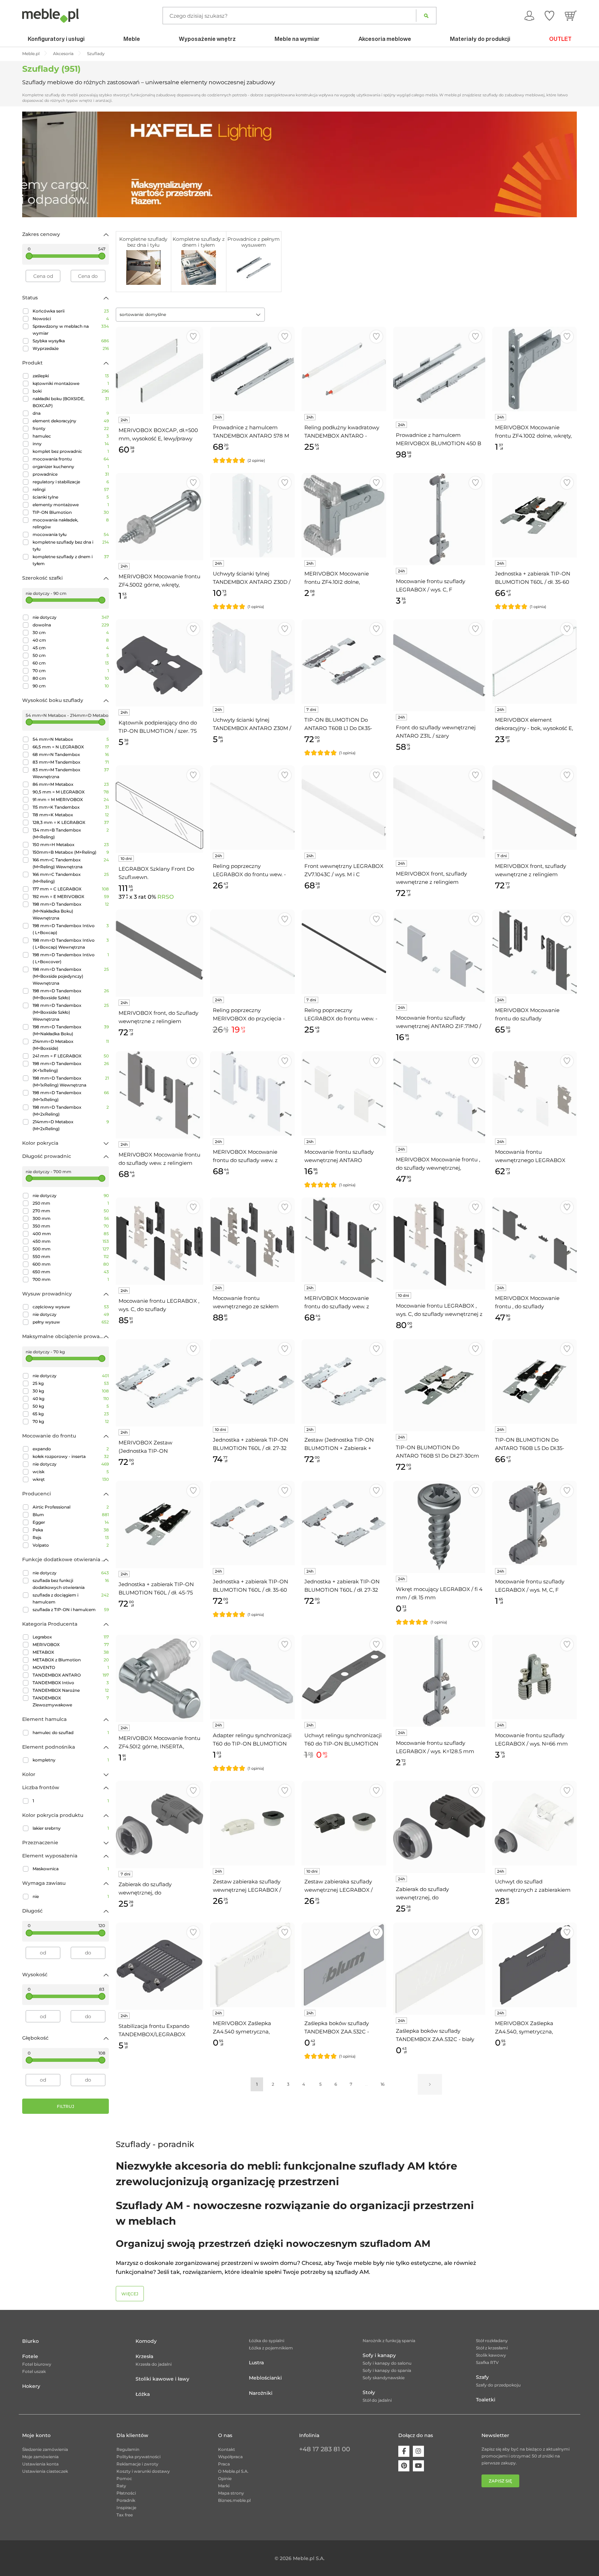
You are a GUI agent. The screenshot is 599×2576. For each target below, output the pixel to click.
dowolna (71, 625)
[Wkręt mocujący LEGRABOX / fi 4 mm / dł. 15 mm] (439, 1527)
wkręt (71, 1479)
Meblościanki (265, 2378)
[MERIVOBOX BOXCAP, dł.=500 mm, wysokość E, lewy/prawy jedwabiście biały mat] (159, 370)
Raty (121, 2486)
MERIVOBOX (71, 1645)
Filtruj (66, 2106)
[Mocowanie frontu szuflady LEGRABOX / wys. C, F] (439, 519)
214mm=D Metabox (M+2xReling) (71, 1125)
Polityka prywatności (138, 2457)
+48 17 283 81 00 (325, 2449)
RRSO (166, 897)
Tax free (125, 2515)
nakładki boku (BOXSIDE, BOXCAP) (71, 402)
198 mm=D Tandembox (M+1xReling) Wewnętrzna (71, 1082)
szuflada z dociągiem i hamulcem (71, 1598)
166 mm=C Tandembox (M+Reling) (71, 878)
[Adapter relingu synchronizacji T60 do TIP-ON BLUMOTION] (252, 1677)
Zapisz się (500, 2481)
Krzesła (144, 2356)
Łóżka (143, 2394)
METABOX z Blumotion (71, 1660)
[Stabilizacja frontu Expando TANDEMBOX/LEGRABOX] (159, 1966)
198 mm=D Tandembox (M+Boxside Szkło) (71, 994)
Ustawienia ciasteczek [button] (45, 2471)
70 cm (71, 671)
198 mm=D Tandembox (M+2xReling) (71, 1111)
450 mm (71, 1241)
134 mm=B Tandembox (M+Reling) (71, 833)
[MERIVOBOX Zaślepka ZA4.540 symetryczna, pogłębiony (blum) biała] (252, 1965)
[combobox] (190, 315)
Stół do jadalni (377, 2400)
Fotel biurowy (37, 2364)
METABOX (71, 1652)
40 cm (71, 640)
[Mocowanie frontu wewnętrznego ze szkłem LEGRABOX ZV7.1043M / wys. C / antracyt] (252, 1240)
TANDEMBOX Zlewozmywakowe (71, 1701)
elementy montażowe (71, 505)
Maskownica (71, 1869)
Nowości (71, 319)
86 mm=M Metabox (71, 784)
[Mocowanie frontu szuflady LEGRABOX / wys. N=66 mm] (535, 1677)
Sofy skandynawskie (384, 2378)
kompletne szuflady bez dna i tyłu (71, 546)
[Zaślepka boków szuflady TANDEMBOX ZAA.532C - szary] (344, 1965)
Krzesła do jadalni (154, 2364)
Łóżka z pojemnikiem (271, 2348)
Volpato (71, 1545)
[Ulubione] (549, 16)
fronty (71, 428)
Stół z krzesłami (492, 2348)
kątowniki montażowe (71, 383)
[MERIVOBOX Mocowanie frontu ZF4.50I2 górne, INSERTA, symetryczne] (159, 1678)
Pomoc (124, 2478)
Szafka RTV (487, 2362)
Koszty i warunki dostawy (143, 2471)
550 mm (71, 1256)
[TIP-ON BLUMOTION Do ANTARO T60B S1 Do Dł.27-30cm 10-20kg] (439, 1385)
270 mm (71, 1211)
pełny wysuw (71, 1322)
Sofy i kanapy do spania (387, 2370)
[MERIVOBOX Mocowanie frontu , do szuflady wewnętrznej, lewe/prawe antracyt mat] (535, 1240)
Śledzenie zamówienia (45, 2449)
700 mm (71, 1279)
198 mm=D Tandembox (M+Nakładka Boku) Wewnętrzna (71, 911)
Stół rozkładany (492, 2341)
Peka (71, 1530)
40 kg (71, 1399)
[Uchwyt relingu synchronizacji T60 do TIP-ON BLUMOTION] (344, 1677)
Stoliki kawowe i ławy (162, 2379)
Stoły (369, 2392)
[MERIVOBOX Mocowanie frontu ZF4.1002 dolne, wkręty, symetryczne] (535, 369)
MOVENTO (71, 1667)
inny (71, 444)
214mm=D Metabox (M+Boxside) (71, 1045)
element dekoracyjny (71, 421)
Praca (224, 2464)
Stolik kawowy (491, 2355)
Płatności (126, 2493)
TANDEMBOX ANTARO (71, 1675)
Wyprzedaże (71, 348)
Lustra (256, 2363)
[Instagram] (418, 2451)
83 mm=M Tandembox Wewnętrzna (71, 773)
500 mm (71, 1249)
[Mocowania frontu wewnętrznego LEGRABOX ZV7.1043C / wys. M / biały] (535, 1093)
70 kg (71, 1421)
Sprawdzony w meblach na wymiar (71, 330)
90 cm (71, 686)
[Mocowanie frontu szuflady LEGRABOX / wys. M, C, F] (535, 1523)
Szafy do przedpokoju (498, 2385)
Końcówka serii (71, 311)
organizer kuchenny (71, 467)
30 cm (71, 632)
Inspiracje (126, 2508)
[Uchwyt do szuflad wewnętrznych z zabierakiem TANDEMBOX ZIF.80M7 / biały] (535, 1823)
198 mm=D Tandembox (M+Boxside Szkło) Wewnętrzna (71, 1012)
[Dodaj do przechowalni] (193, 337)
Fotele (30, 2356)
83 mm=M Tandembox (71, 762)
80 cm (71, 678)
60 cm (71, 663)
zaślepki (71, 376)
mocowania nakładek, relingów (71, 523)
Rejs (71, 1537)
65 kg (71, 1414)
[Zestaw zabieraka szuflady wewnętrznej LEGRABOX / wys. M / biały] (252, 1823)
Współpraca (230, 2457)
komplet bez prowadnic (71, 451)
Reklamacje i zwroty (137, 2464)
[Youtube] (418, 2466)
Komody (146, 2341)
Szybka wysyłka (71, 341)
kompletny (71, 1760)
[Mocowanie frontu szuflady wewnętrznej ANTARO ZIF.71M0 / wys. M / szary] (439, 956)
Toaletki (486, 2400)
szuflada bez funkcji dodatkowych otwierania (71, 1584)
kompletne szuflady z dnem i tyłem (71, 560)
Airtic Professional (71, 1507)
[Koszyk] (571, 16)
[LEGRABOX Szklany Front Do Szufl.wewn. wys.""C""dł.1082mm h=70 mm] (159, 809)
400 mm (71, 1234)
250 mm (71, 1203)
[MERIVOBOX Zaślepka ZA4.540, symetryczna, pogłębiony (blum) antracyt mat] (535, 1965)
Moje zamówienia (40, 2457)
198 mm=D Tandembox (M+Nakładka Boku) (71, 1030)
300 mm (71, 1218)
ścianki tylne (71, 497)
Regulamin (128, 2449)
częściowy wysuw (71, 1307)
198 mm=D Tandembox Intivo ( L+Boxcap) (71, 929)
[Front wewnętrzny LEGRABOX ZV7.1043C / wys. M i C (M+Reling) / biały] (344, 808)
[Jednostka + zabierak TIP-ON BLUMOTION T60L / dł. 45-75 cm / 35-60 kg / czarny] (159, 1524)
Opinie (225, 2478)
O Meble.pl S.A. (233, 2471)
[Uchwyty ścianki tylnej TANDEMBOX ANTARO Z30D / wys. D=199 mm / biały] (252, 515)
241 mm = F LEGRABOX (71, 1056)
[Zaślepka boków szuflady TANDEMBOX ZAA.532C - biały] (439, 1969)
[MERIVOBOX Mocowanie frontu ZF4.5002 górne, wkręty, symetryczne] (159, 517)
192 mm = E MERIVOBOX (71, 896)
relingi (71, 489)
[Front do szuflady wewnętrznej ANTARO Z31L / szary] (439, 665)
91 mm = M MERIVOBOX (71, 799)
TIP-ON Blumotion (71, 512)
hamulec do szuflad (71, 1733)
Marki (224, 2486)
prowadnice (71, 474)
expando (71, 1449)
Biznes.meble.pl (234, 2500)
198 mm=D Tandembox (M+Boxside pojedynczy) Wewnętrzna (71, 976)
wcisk (71, 1472)
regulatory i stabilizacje (71, 482)
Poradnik (126, 2500)
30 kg (71, 1391)
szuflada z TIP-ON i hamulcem (71, 1610)
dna (71, 413)
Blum (71, 1515)
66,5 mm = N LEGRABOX (71, 747)
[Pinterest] (404, 2466)
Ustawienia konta (40, 2464)
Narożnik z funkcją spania (389, 2341)
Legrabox (71, 1637)
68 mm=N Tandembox (71, 754)
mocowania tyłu (71, 534)
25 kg (71, 1383)
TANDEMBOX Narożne (71, 1690)
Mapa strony (231, 2493)
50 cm (71, 655)
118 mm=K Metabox (71, 815)
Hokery (31, 2386)
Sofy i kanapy (379, 2355)
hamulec (71, 436)
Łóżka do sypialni (267, 2341)
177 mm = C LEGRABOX (71, 889)
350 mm (71, 1226)
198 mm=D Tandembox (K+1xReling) (71, 1067)
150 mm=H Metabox (71, 845)
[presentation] (33, 164)
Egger (71, 1522)
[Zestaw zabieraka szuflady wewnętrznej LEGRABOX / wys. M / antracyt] (344, 1823)
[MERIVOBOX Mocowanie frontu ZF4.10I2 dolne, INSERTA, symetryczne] (344, 515)
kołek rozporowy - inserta (71, 1456)
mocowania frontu (71, 459)
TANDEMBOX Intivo (71, 1683)
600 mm (71, 1264)
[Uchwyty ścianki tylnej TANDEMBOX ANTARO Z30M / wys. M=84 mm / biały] (252, 661)
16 (383, 2084)
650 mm (71, 1272)
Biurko (31, 2341)
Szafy (482, 2377)
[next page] (430, 2084)
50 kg (71, 1406)
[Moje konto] (529, 16)
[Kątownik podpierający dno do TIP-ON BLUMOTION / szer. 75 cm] (159, 663)
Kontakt (227, 2449)
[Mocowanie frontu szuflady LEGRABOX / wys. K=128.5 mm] (439, 1681)
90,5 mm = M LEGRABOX (71, 792)
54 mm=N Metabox (71, 739)
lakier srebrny (71, 1828)
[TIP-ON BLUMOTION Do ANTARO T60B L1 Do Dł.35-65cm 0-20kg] (344, 661)
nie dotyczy (71, 617)
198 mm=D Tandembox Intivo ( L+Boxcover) (71, 958)
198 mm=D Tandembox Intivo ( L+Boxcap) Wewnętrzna (71, 944)
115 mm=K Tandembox (71, 807)
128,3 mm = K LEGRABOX (71, 822)
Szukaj (426, 16)
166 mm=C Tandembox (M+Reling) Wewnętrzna (71, 863)
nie (71, 1896)
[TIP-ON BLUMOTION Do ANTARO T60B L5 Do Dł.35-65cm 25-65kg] (535, 1381)
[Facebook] (404, 2451)
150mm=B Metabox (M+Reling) (71, 852)
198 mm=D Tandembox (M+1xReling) (71, 1096)
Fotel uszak (34, 2371)
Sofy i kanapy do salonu (387, 2363)
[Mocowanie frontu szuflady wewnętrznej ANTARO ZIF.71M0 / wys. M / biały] (344, 1093)
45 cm (71, 648)
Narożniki (261, 2393)
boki (71, 391)
